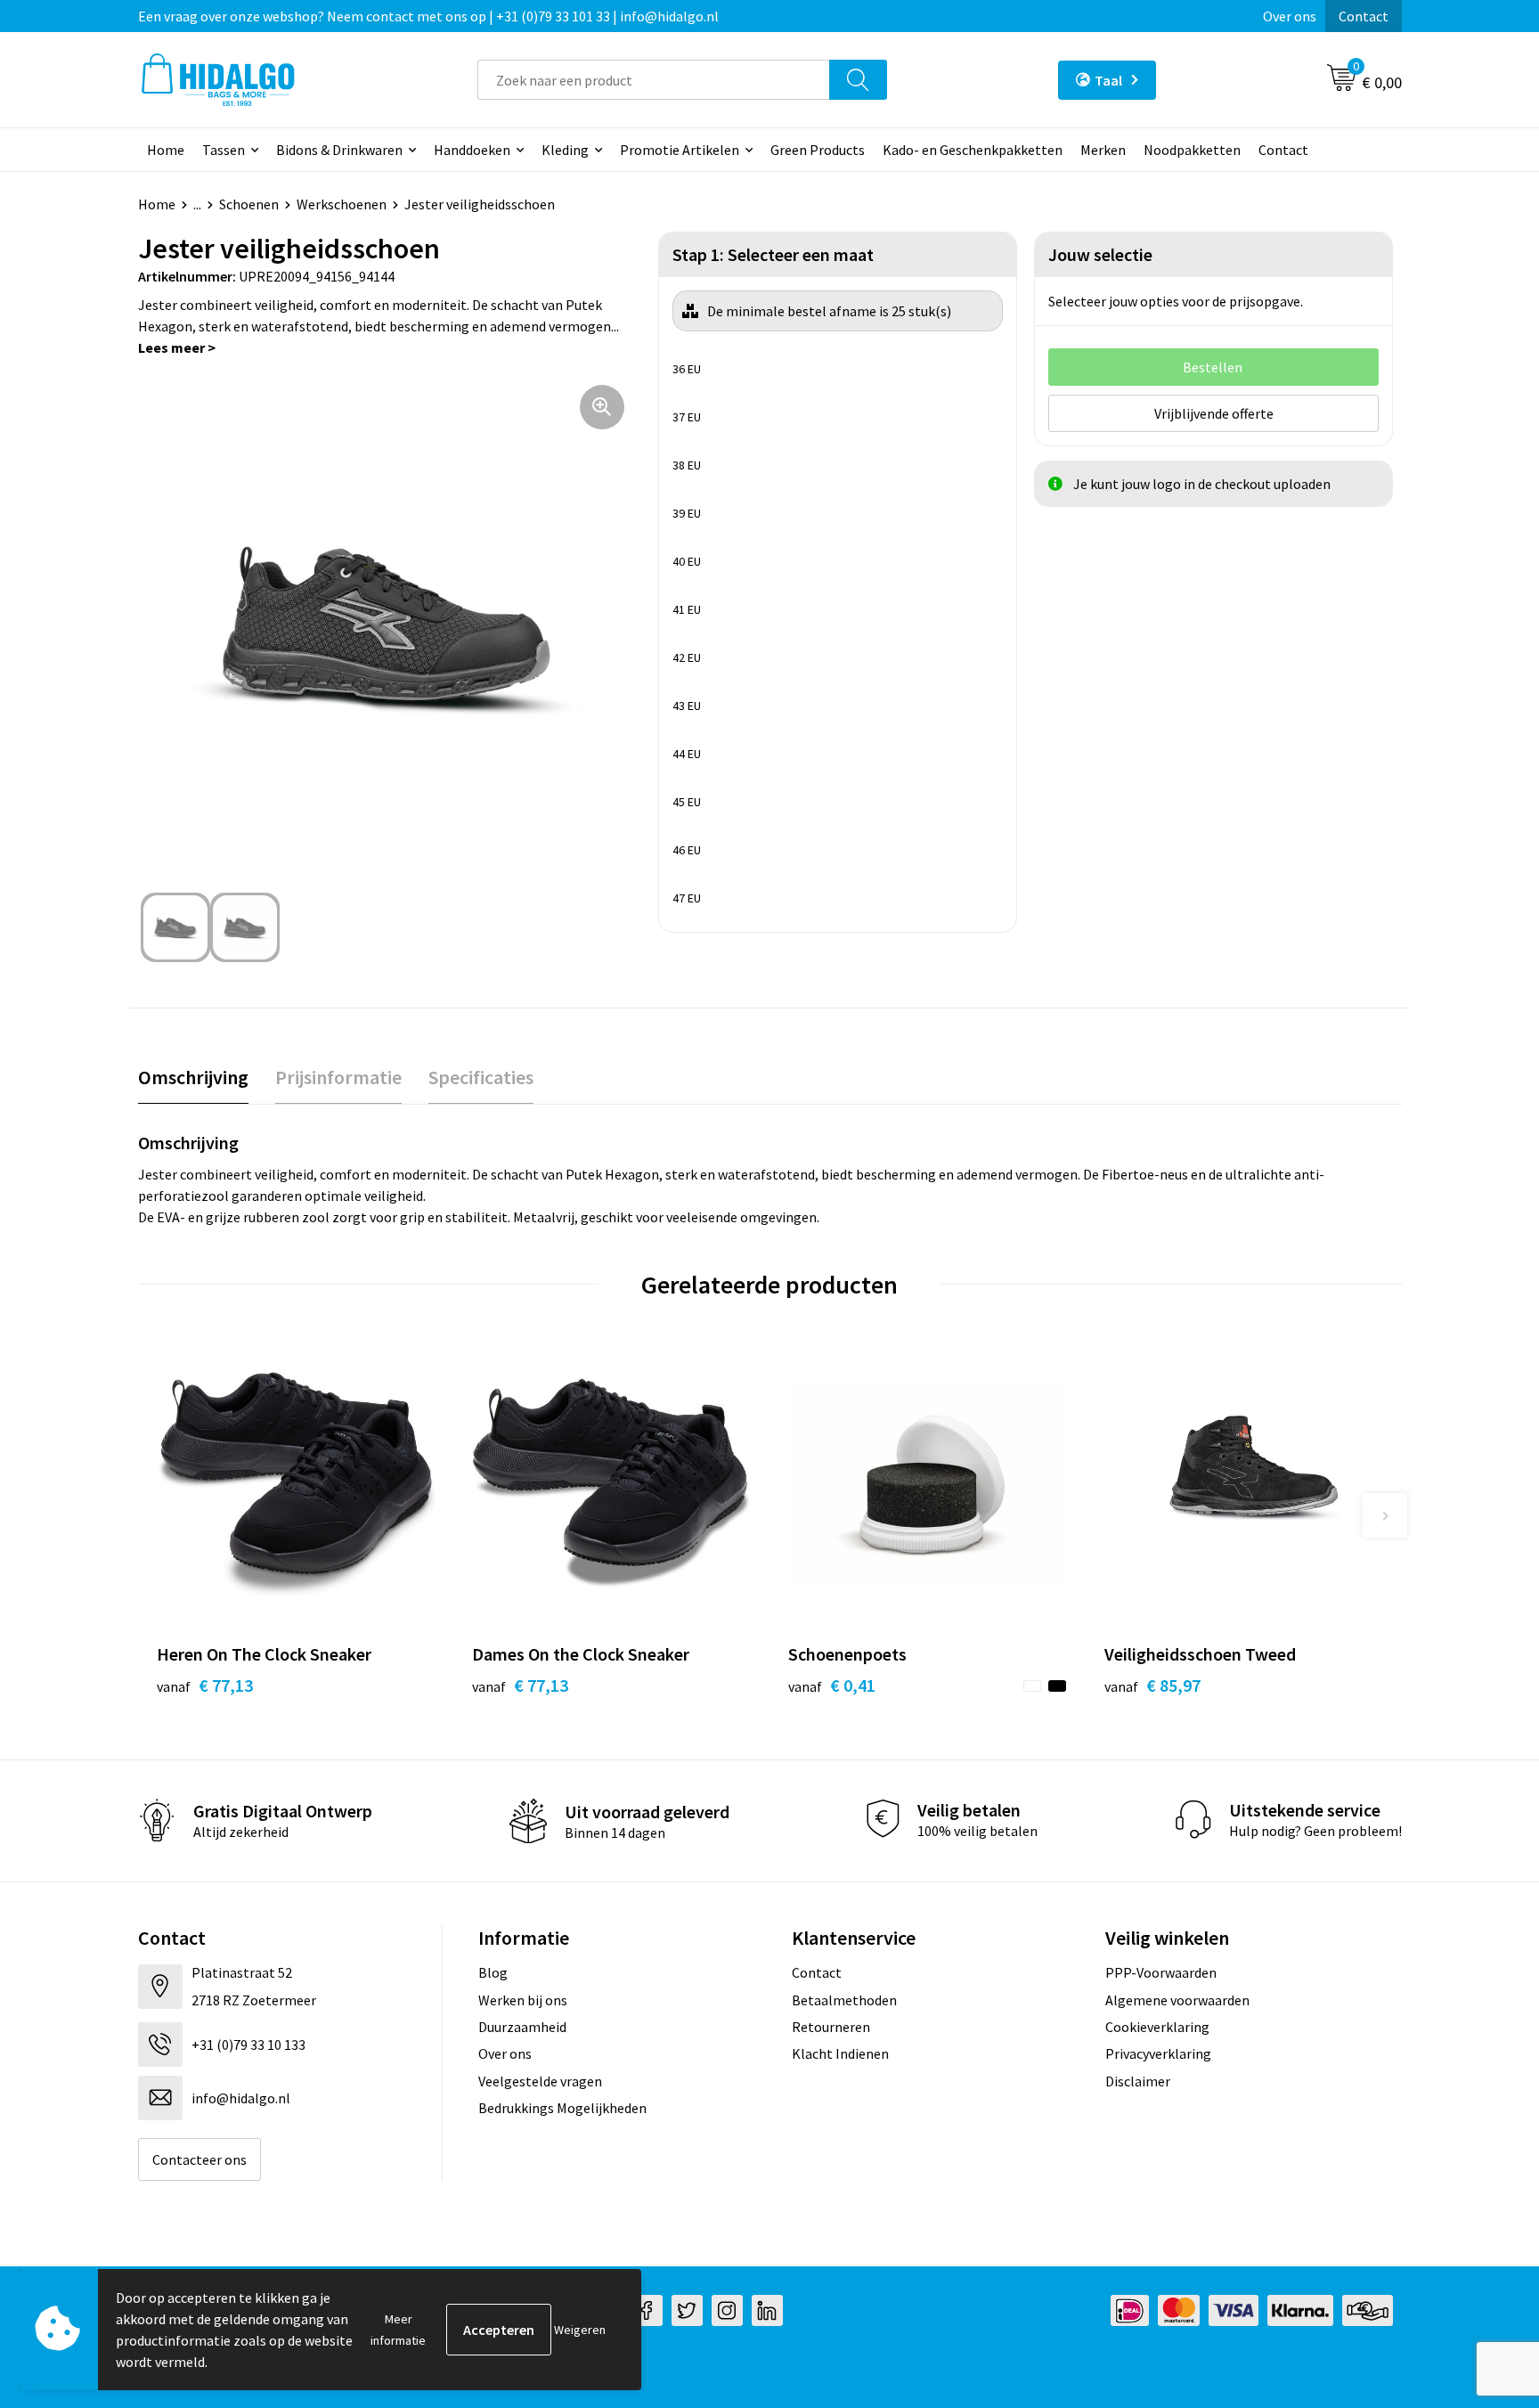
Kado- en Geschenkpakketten (973, 150)
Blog (493, 1972)
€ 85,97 (1152, 1685)
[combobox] (654, 80)
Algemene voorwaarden (1177, 2000)
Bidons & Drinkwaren (339, 150)
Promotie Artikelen (680, 150)
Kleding (565, 150)
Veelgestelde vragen (540, 2081)
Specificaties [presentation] (481, 1077)
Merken (1103, 150)
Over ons (1290, 16)
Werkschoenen (342, 204)
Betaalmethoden (844, 2000)
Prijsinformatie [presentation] (338, 1077)
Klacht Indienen (840, 2053)
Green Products (818, 150)
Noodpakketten (1192, 150)
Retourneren (831, 2027)
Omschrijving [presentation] (193, 1077)
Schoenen (249, 204)
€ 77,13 (205, 1685)
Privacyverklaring (1158, 2053)
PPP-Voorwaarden (1161, 1972)
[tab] (193, 1077)
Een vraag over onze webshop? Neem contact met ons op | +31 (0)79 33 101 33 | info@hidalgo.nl (428, 16)
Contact (1364, 16)
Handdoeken (472, 150)
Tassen (224, 150)
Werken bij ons (523, 2000)
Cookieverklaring (1157, 2027)
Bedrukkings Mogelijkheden (562, 2108)
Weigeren (580, 2330)
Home (166, 150)
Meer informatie (398, 2330)
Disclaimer (1138, 2081)
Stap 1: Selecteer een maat (773, 254)
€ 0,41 (832, 1685)
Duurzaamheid (522, 2027)
